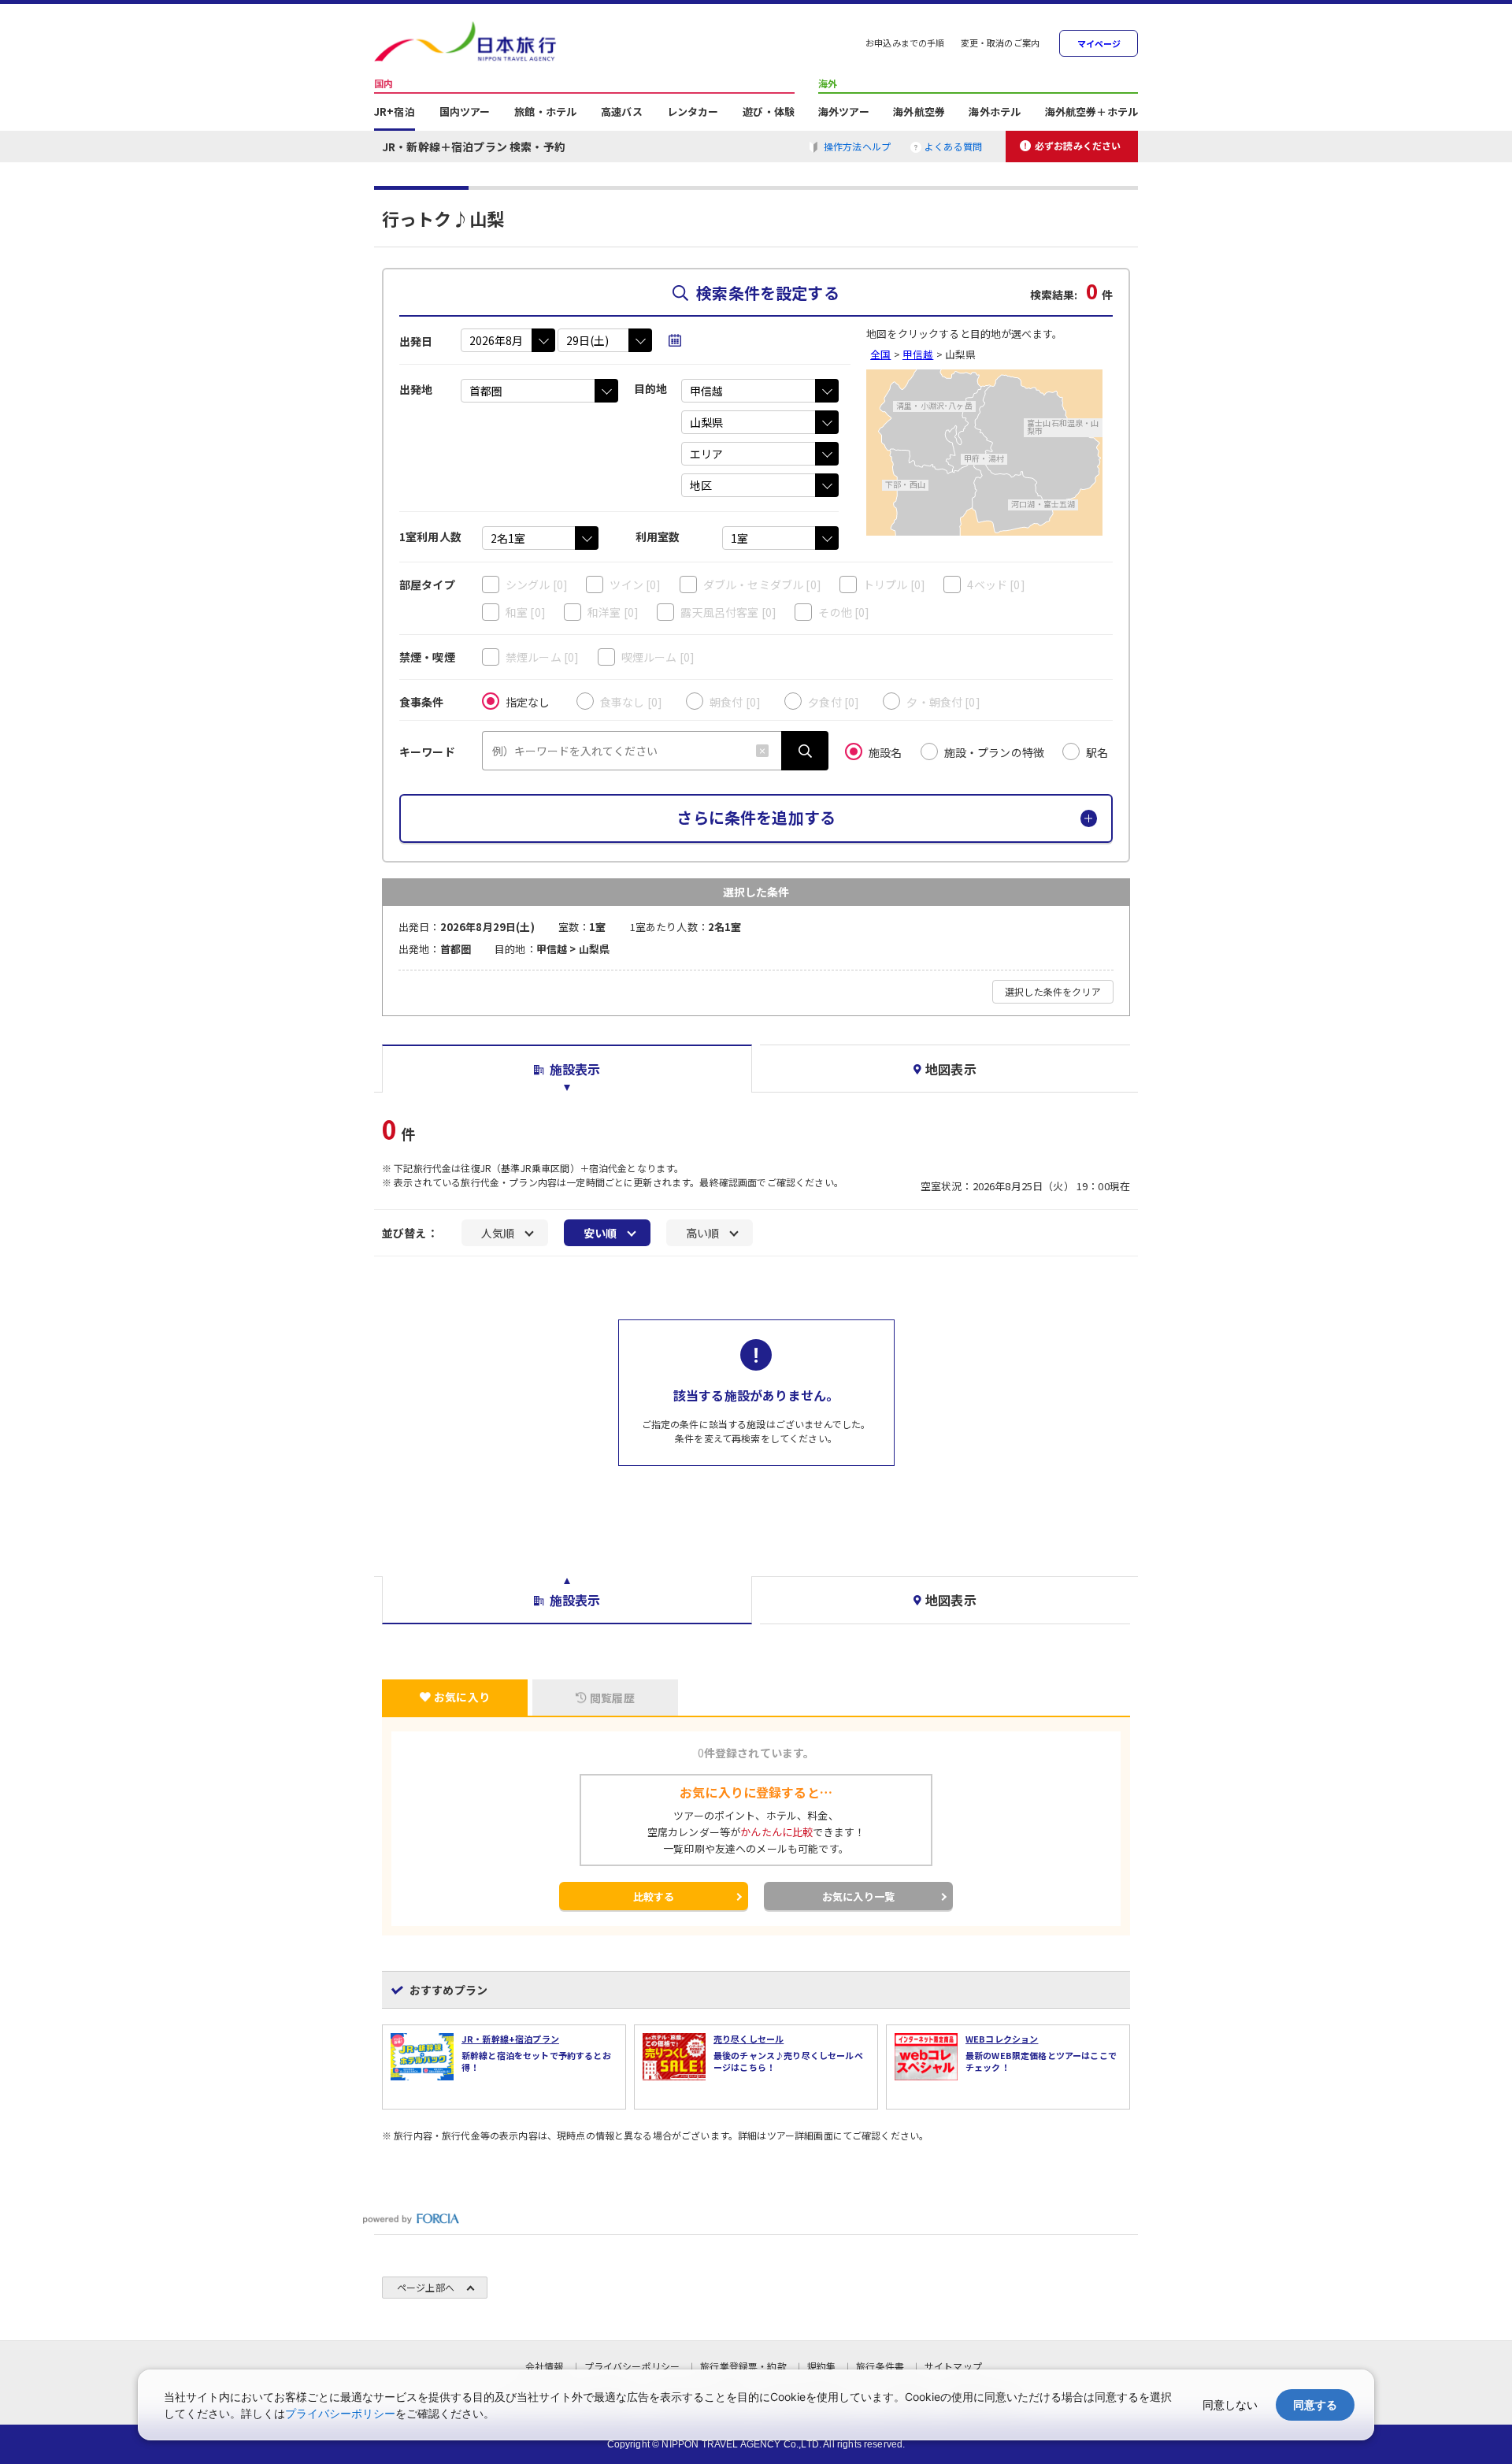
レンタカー (693, 113)
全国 (880, 354)
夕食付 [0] (834, 702)
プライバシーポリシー (340, 2413)
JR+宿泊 (395, 113)
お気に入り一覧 (858, 1896)
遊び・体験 (769, 113)
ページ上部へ (426, 2287)
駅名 (1097, 752)
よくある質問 (953, 146)
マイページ (1099, 44)
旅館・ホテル (545, 113)
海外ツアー (844, 113)
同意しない (1230, 2405)
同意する (1315, 2405)
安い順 (600, 1233)
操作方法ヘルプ (857, 146)
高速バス (622, 113)
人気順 (498, 1233)
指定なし (528, 702)
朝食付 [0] (735, 702)
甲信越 (918, 354)
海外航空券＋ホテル (1091, 113)
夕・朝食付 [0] (943, 702)
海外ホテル (995, 113)
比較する (654, 1896)
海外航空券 (919, 113)
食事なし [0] (631, 702)
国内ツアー (465, 113)
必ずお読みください (1078, 145)
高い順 (702, 1233)
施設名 (885, 752)
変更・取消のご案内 (1000, 44)
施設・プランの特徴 (994, 752)
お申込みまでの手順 (905, 44)
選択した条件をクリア (1053, 991)
